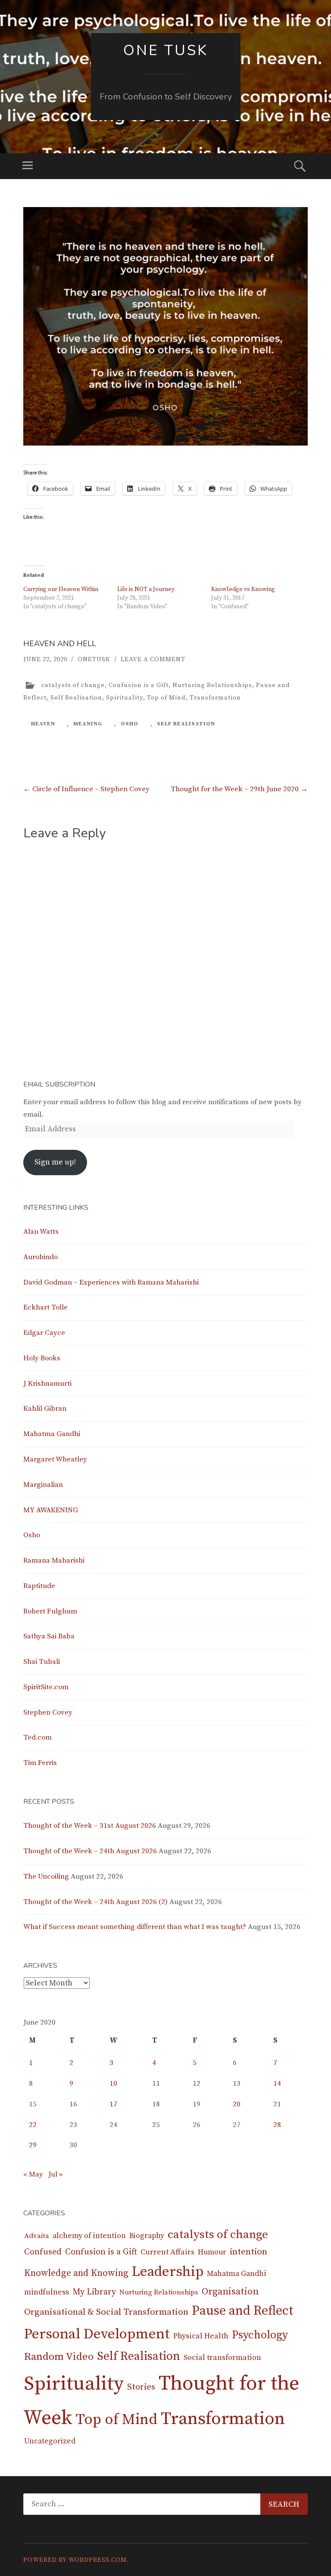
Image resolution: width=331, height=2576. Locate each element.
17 (113, 2104)
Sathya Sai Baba (49, 1636)
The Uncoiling (46, 1876)
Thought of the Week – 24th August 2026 (90, 1851)
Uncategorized (50, 2441)
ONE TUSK (166, 50)
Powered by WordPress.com (75, 2560)
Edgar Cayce (44, 1333)
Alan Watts (41, 1232)
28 (277, 2125)
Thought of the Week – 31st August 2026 (90, 1826)
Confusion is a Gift (139, 685)
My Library (94, 2292)
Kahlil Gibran (45, 1409)
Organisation (230, 2292)
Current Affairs (167, 2252)
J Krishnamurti (47, 1384)
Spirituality (125, 698)
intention (248, 2252)
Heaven (43, 724)
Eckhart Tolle (45, 1307)
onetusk (94, 659)
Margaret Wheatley (55, 1459)
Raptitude (39, 1586)
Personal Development (97, 2334)
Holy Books (42, 1358)
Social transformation (222, 2358)
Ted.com (37, 1737)
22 (33, 2125)
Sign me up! (55, 1162)
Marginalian (43, 1485)
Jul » (55, 2174)
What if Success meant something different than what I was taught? (135, 1927)
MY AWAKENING (51, 1510)
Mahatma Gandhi (52, 1434)
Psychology (260, 2335)
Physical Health (201, 2336)
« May (33, 2174)
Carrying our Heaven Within (61, 589)
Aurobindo (41, 1257)
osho (130, 724)
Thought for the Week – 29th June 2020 (239, 789)
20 (237, 2104)
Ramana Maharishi (54, 1560)
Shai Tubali (42, 1662)
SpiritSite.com (46, 1687)
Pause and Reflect (243, 2311)
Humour (212, 2252)
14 (277, 2084)
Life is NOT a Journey (146, 589)
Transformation (215, 698)
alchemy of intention (89, 2236)
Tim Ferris (40, 1763)
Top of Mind (166, 698)
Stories (141, 2387)
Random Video (59, 2357)
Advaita (37, 2236)
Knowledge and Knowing (76, 2273)
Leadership (168, 2272)
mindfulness (47, 2292)
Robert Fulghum (50, 1611)
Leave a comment (153, 659)
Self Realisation (76, 698)
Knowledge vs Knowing (243, 589)
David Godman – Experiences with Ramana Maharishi (111, 1282)
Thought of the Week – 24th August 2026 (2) (95, 1902)
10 (113, 2084)
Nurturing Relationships (212, 685)
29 (33, 2145)
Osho (32, 1535)
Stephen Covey (48, 1712)
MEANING (88, 724)
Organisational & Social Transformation (106, 2312)
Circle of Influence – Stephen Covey (86, 789)
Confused (43, 2252)
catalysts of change (73, 685)
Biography (147, 2236)
